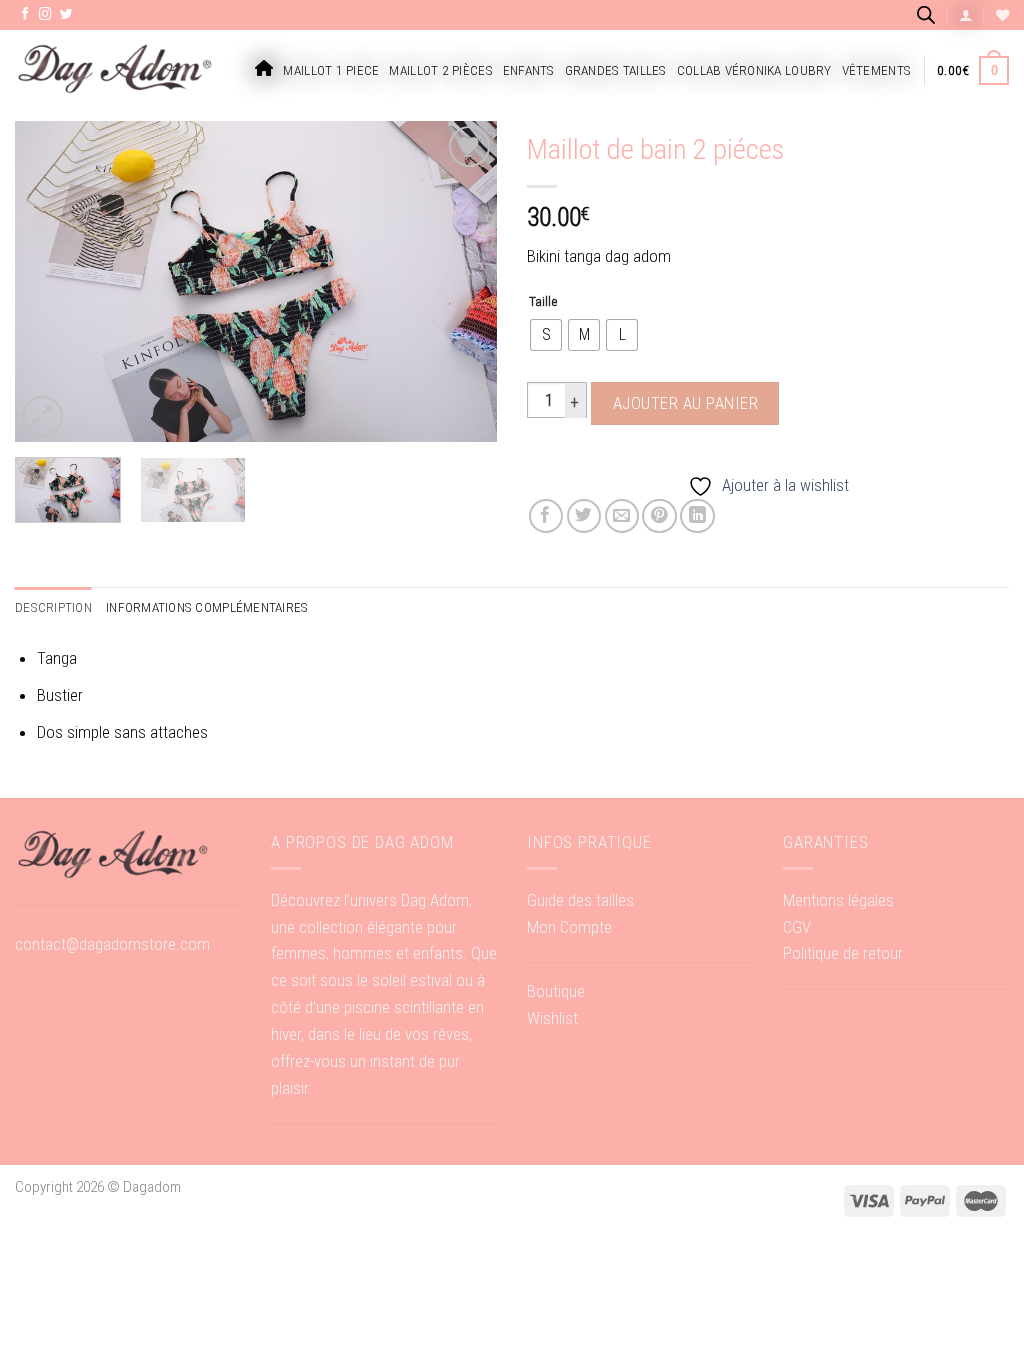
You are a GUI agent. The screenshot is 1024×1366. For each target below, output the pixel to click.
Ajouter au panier (686, 403)
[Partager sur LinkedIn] (697, 516)
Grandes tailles (616, 70)
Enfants (529, 70)
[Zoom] (42, 416)
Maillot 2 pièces (440, 70)
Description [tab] (53, 607)
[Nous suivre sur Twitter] (66, 15)
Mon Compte (569, 927)
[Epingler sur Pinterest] (659, 516)
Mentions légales (838, 900)
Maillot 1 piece (331, 70)
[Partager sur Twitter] (584, 516)
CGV (797, 927)
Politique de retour (843, 953)
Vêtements (876, 70)
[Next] (462, 281)
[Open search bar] (926, 14)
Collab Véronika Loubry (754, 70)
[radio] (546, 335)
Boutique (556, 991)
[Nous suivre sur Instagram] (45, 15)
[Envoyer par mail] (622, 516)
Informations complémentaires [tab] (207, 607)
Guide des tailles (580, 900)
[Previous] (50, 281)
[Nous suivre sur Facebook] (25, 15)
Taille (543, 301)
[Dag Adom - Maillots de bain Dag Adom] (115, 70)
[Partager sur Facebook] (546, 516)
